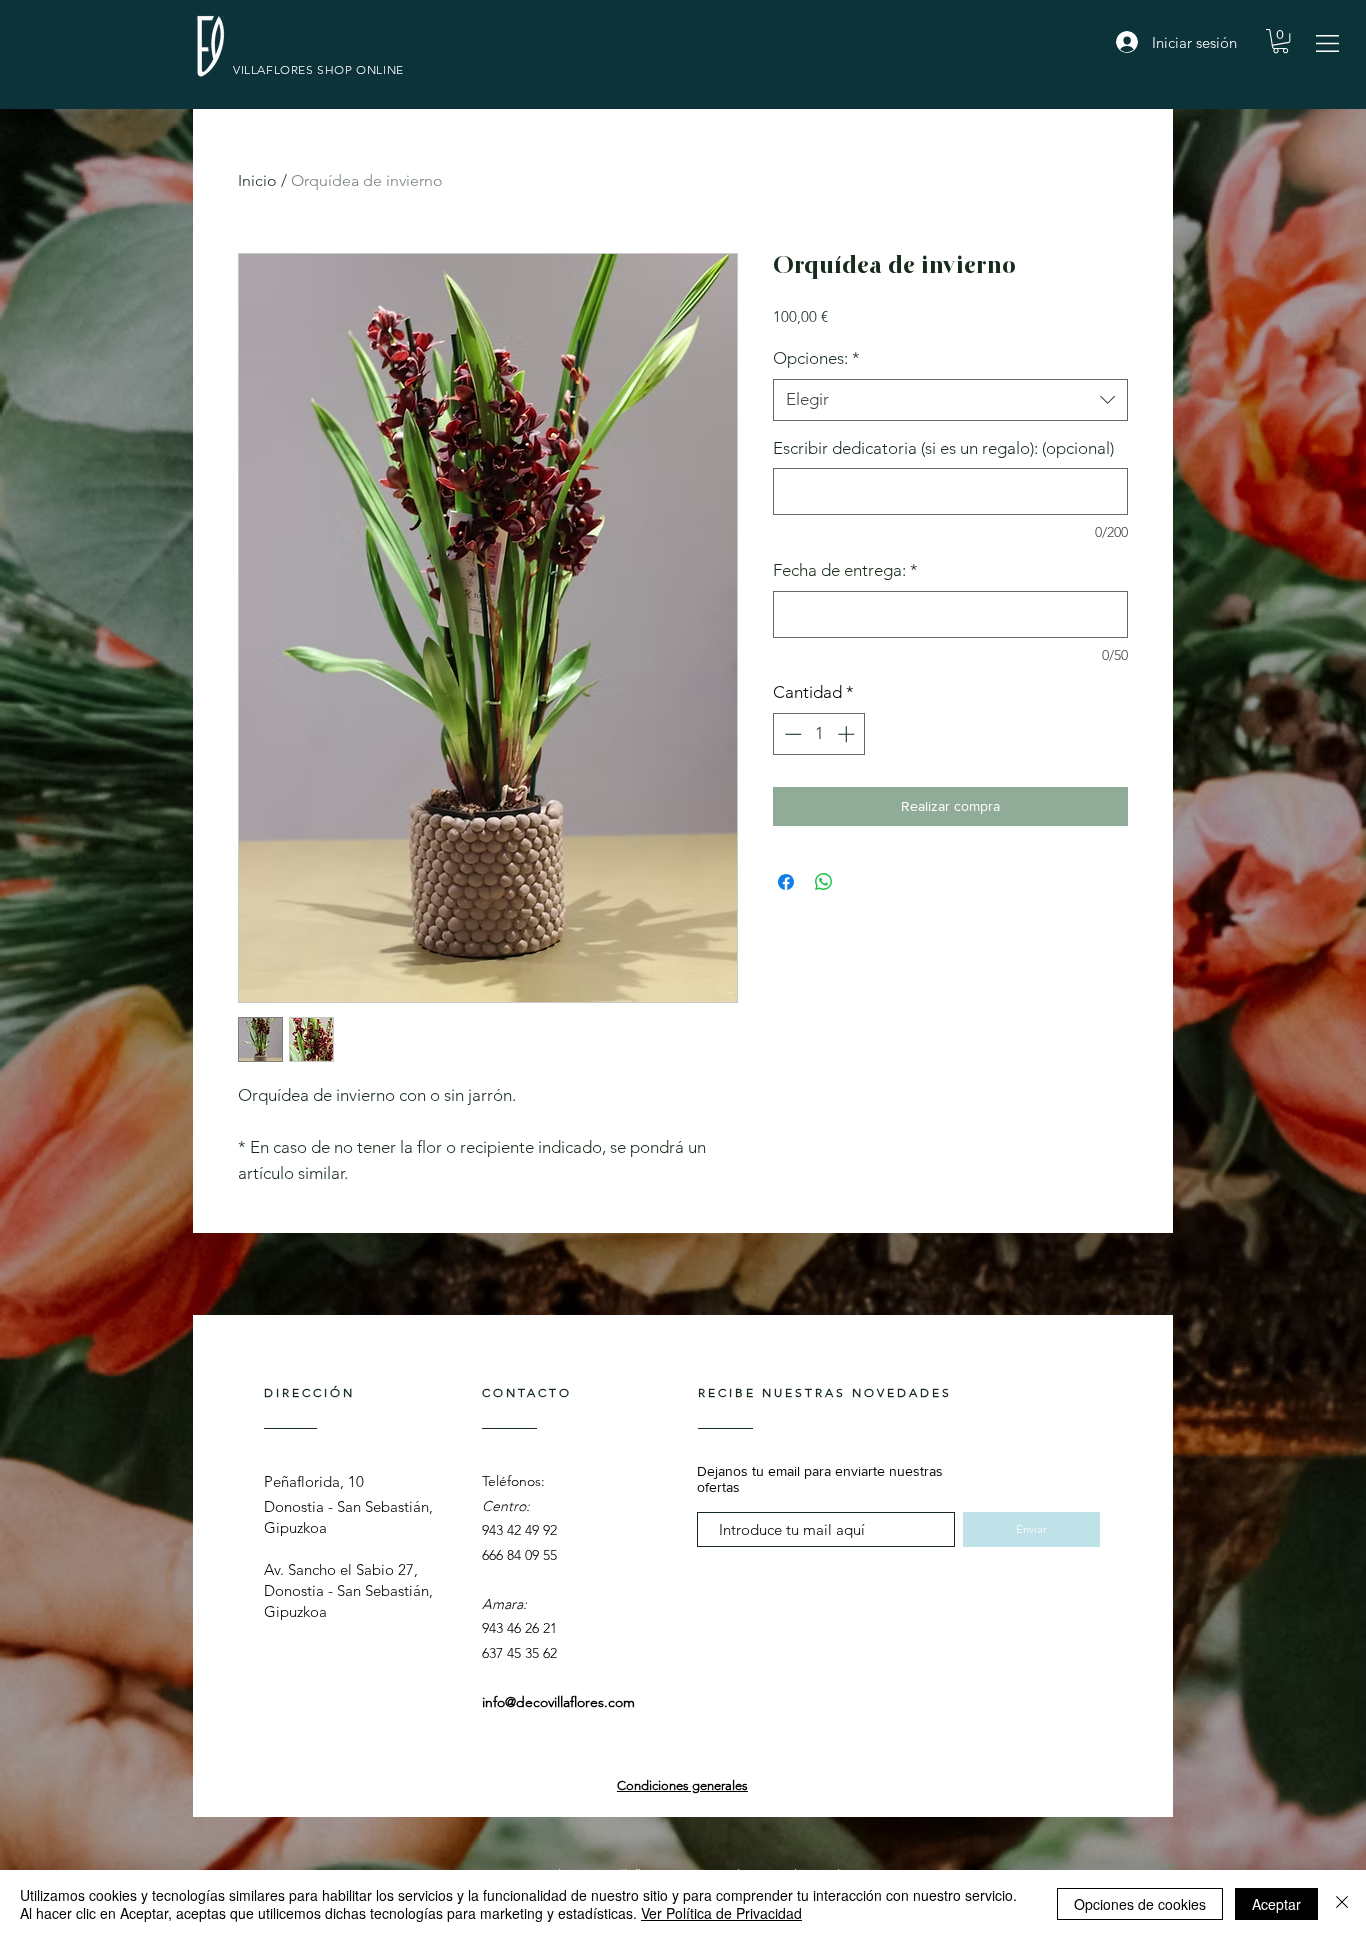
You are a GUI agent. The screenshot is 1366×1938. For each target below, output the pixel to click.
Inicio (257, 180)
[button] (1327, 43)
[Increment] (848, 734)
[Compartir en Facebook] (786, 882)
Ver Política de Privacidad (721, 1913)
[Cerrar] (1342, 1904)
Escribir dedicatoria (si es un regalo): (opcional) (943, 448)
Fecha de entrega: (845, 570)
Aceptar (1276, 1904)
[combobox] (950, 400)
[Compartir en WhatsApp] (824, 882)
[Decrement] (791, 734)
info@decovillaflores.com (558, 1702)
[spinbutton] (819, 734)
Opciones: (816, 358)
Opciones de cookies (1140, 1904)
